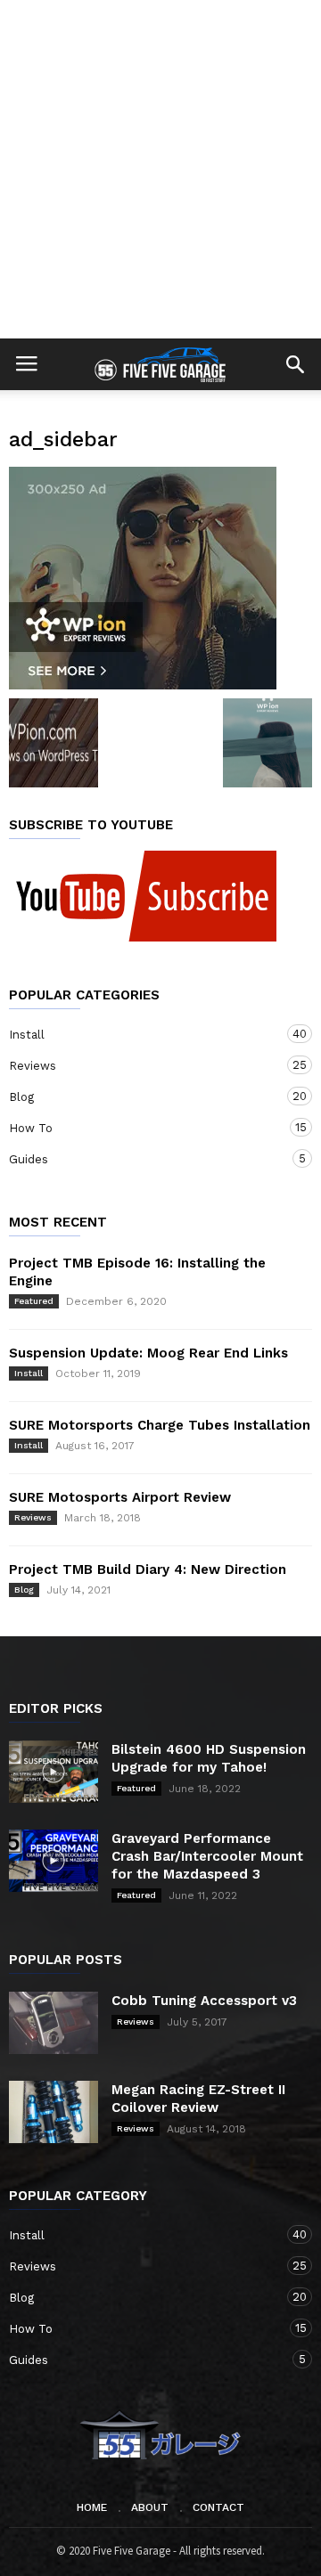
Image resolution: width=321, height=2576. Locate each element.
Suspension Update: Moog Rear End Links (148, 1353)
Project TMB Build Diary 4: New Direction (148, 1569)
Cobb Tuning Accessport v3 (204, 2001)
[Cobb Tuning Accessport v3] (53, 2023)
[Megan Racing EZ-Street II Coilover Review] (53, 2112)
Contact (218, 2507)
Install (143, 1034)
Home (92, 2507)
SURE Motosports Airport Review (120, 1497)
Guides (143, 1159)
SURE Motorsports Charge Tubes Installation (160, 1425)
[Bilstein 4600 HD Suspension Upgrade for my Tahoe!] (53, 1772)
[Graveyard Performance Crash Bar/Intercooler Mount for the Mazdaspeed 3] (53, 1861)
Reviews (143, 1065)
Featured (34, 1301)
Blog (143, 1096)
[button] (295, 364)
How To (143, 1128)
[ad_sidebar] (160, 578)
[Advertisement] (160, 169)
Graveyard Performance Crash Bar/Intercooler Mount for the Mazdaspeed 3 (207, 1856)
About (150, 2507)
